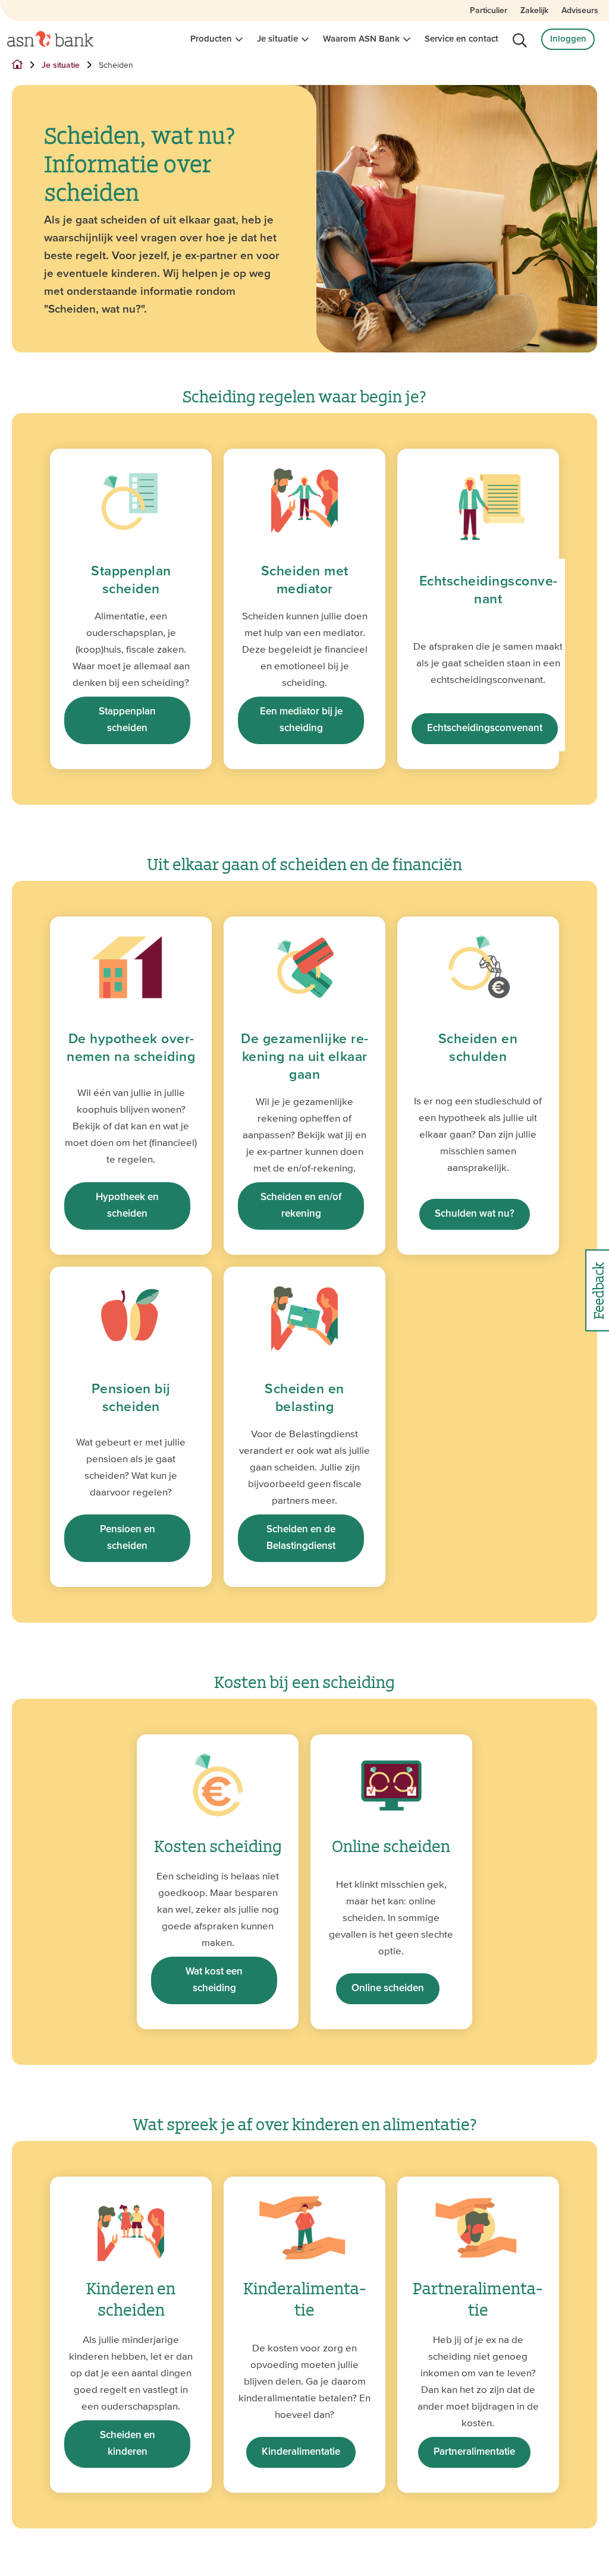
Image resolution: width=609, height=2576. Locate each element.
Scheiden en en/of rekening (301, 1206)
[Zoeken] (520, 40)
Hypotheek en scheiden (127, 1206)
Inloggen (568, 39)
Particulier (489, 11)
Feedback (597, 1291)
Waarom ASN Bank (361, 39)
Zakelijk (534, 11)
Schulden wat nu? (475, 1214)
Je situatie (277, 39)
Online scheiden (388, 1988)
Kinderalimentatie (301, 2452)
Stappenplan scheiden (127, 720)
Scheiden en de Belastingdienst (301, 1538)
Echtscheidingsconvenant (485, 728)
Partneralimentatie (474, 2452)
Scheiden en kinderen (128, 2444)
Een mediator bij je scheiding (301, 720)
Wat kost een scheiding (214, 1980)
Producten (211, 39)
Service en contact (462, 39)
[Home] (50, 39)
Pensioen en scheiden (128, 1538)
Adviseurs (580, 11)
